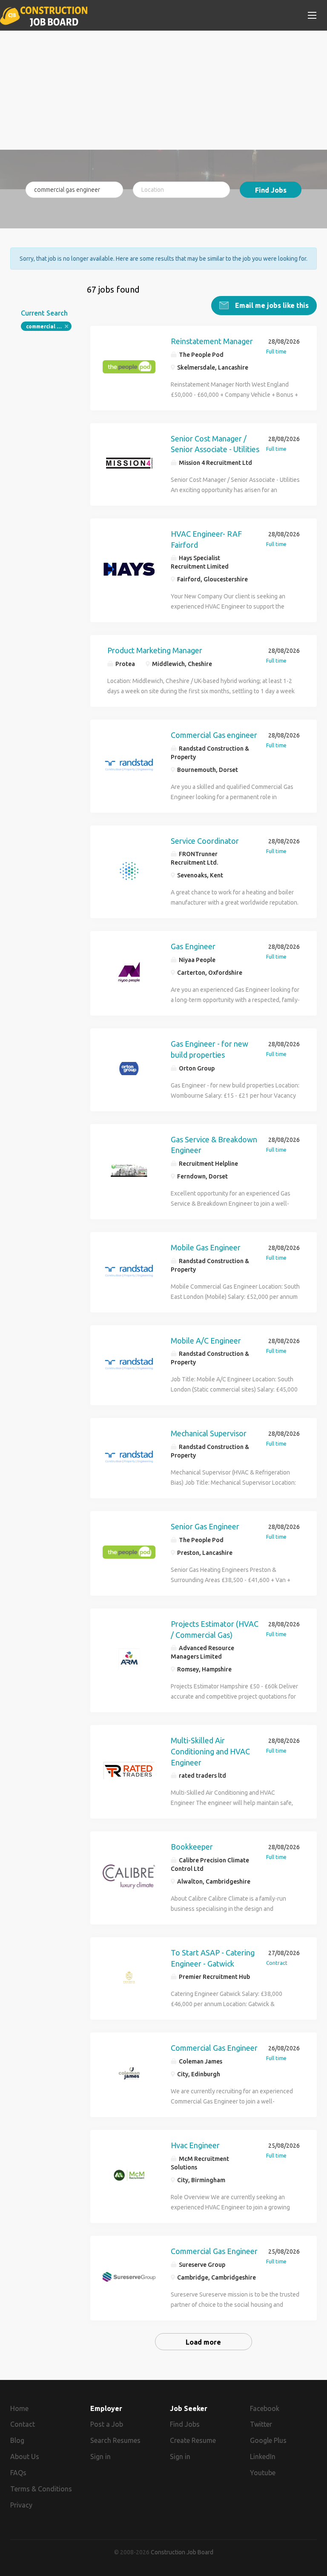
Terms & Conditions (41, 2489)
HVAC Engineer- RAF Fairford (206, 539)
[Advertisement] (163, 90)
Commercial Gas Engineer (214, 2048)
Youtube (263, 2473)
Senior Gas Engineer (205, 1526)
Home (19, 2408)
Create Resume (193, 2440)
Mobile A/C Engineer (206, 1341)
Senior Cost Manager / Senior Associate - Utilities (215, 444)
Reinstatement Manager (212, 341)
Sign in (100, 2456)
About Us (25, 2456)
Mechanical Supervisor (209, 1433)
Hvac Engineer (195, 2145)
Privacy (21, 2505)
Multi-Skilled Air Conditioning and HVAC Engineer (210, 1751)
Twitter (261, 2424)
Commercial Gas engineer (214, 735)
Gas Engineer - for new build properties (209, 1049)
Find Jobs (271, 190)
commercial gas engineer (49, 326)
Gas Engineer (193, 946)
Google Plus (268, 2440)
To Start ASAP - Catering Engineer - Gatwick (213, 1958)
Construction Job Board (182, 2552)
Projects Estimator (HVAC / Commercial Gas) (215, 1629)
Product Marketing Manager (155, 650)
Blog (17, 2440)
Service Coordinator (205, 841)
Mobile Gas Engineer (206, 1247)
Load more (203, 2342)
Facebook (265, 2408)
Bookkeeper (192, 1847)
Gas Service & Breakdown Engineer (214, 1145)
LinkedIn (263, 2456)
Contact (23, 2424)
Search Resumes (115, 2440)
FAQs (18, 2473)
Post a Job (107, 2424)
